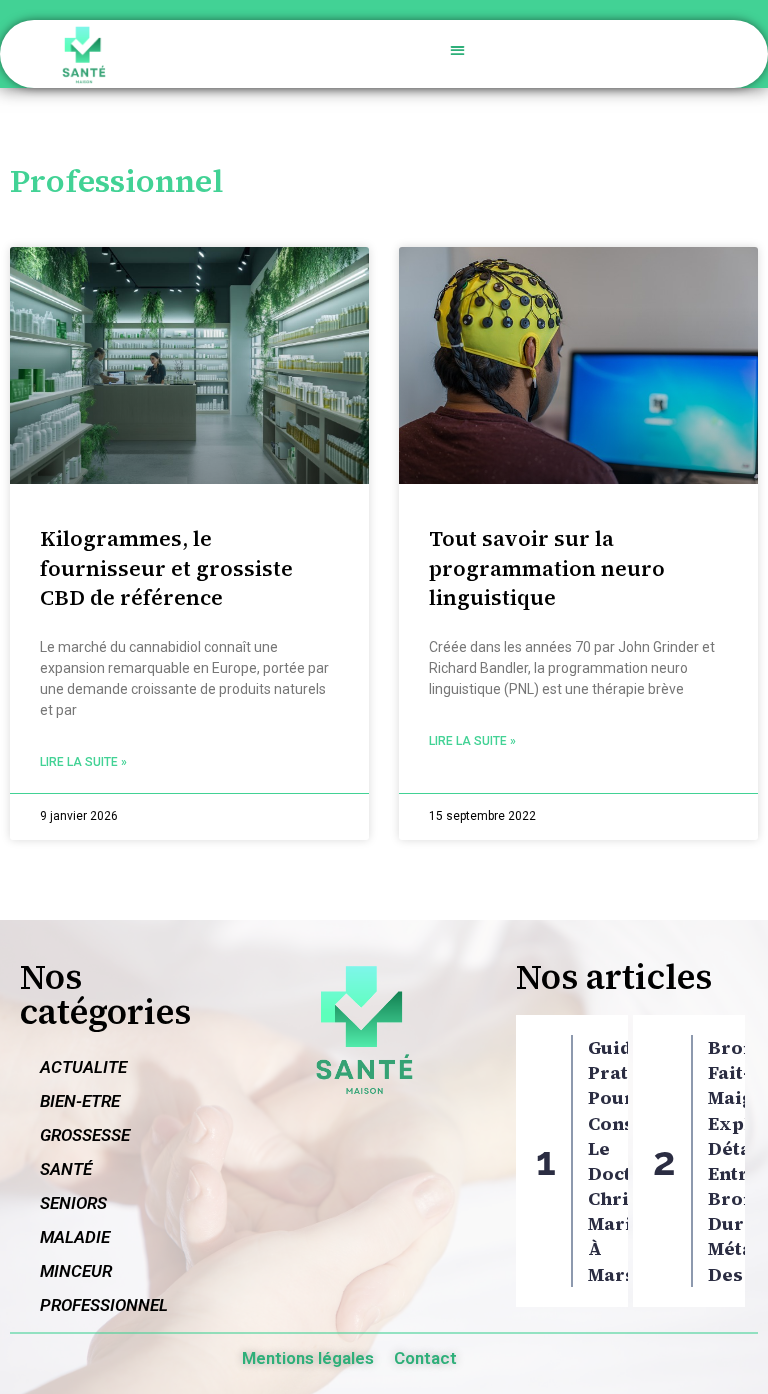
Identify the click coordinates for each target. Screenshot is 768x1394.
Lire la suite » (83, 762)
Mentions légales (308, 1358)
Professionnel (104, 1305)
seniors (73, 1203)
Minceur (76, 1271)
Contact (425, 1358)
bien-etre (80, 1101)
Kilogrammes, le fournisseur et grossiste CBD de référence (166, 568)
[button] (458, 49)
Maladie (75, 1237)
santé (66, 1169)
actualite (83, 1067)
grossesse (85, 1135)
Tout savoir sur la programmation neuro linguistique (547, 568)
